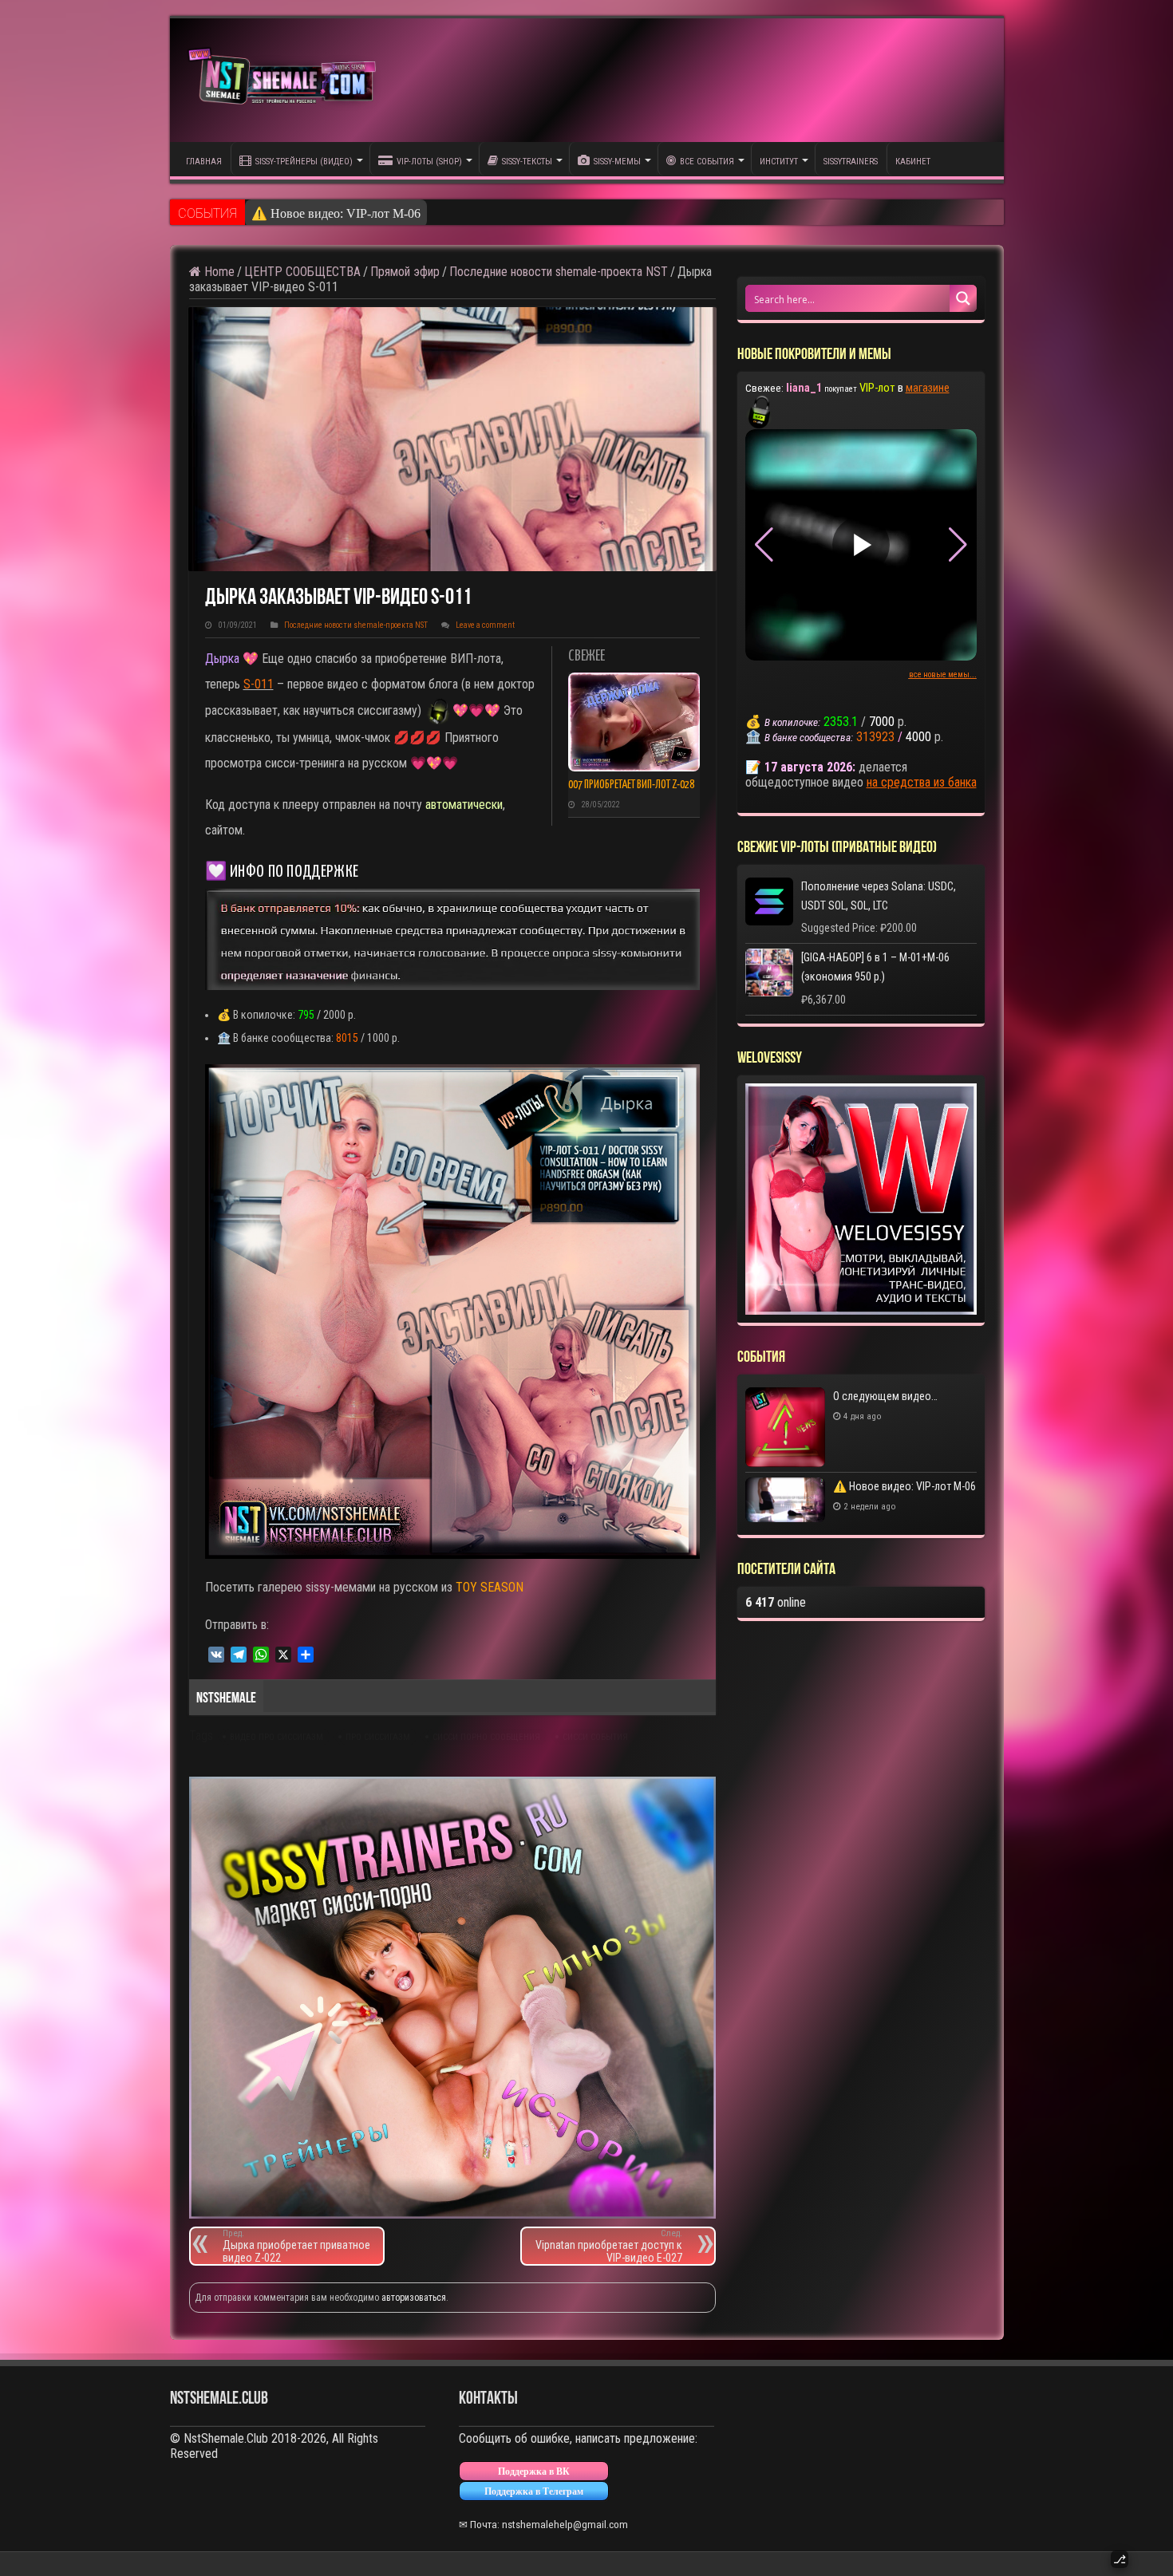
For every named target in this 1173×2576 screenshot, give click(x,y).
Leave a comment (485, 625)
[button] (958, 545)
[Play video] (861, 545)
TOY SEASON (490, 1587)
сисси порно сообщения (486, 1737)
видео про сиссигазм (276, 1737)
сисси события (595, 1737)
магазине (928, 388)
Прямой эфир (405, 272)
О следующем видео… (885, 1396)
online (776, 1602)
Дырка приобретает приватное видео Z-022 (296, 2246)
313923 (875, 737)
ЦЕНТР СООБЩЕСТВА (302, 272)
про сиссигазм (378, 1737)
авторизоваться (414, 2298)
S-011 (259, 684)
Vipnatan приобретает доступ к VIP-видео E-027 (609, 2246)
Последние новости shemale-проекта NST (559, 272)
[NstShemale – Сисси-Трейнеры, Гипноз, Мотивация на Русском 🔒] (286, 80)
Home (218, 272)
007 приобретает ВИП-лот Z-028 (631, 785)
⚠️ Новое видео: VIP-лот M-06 (336, 213)
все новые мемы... (943, 675)
